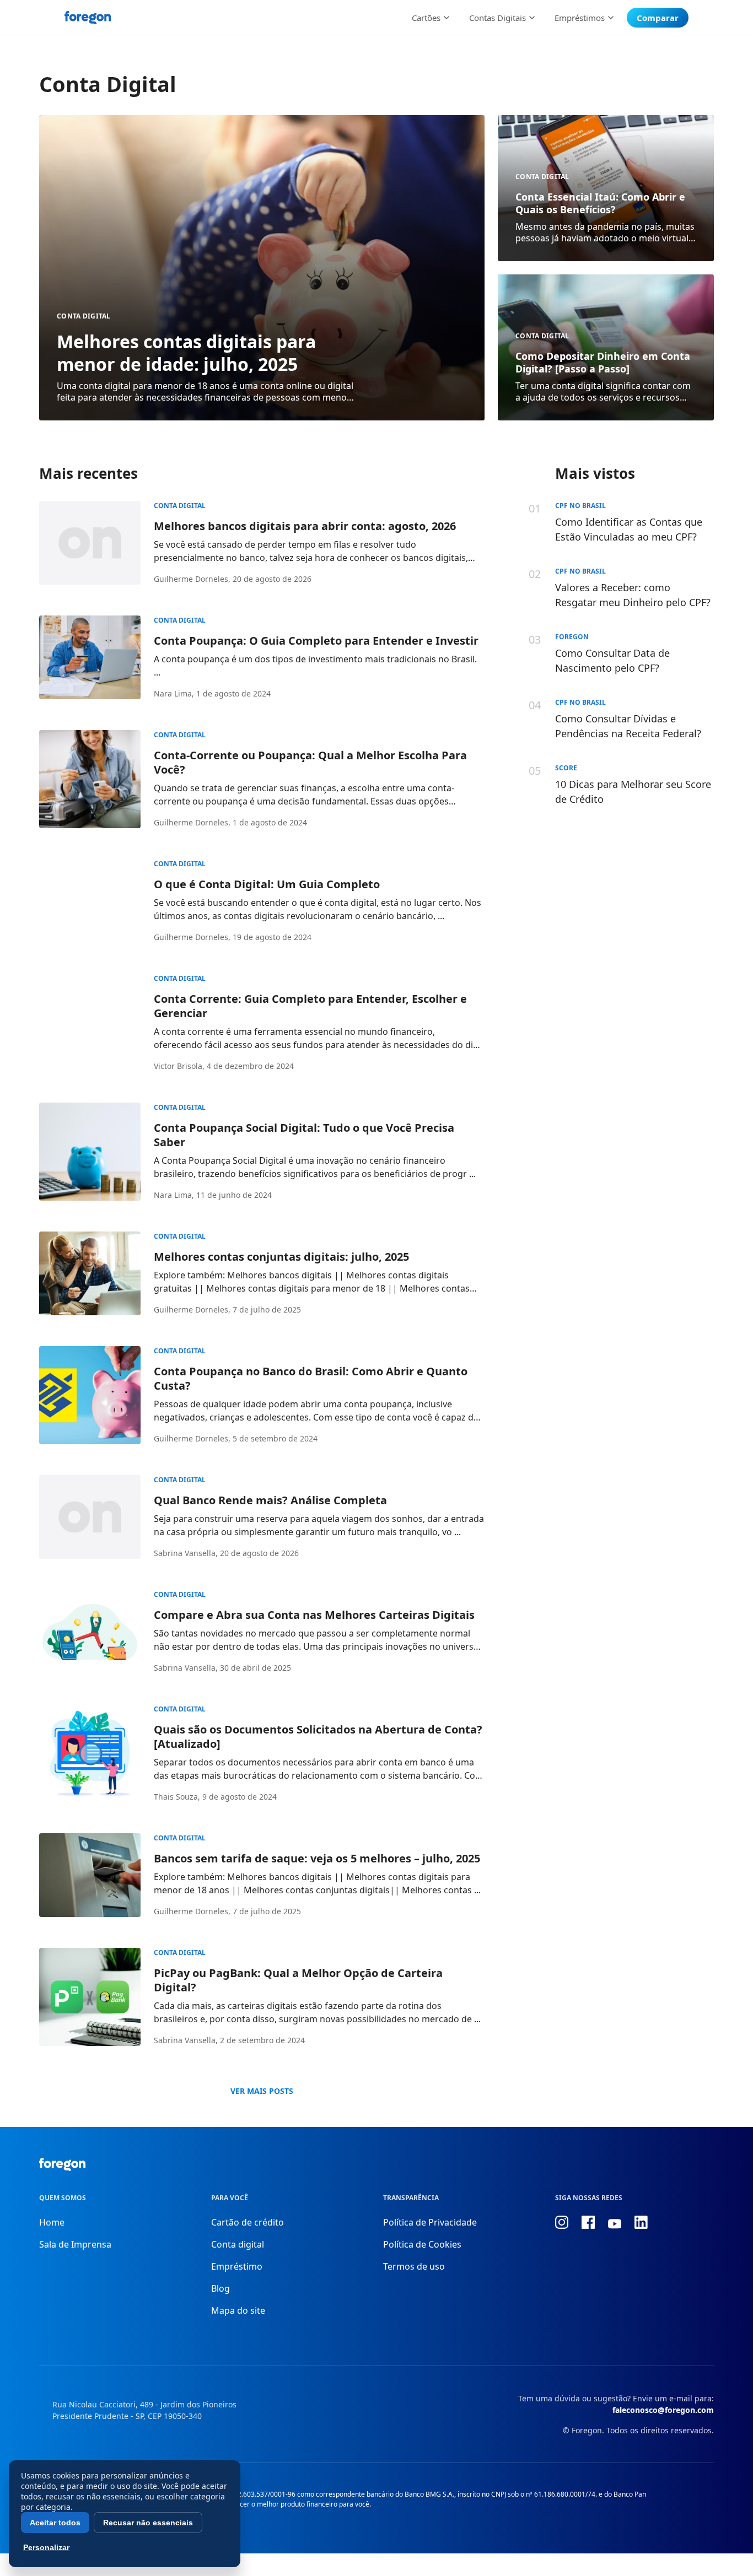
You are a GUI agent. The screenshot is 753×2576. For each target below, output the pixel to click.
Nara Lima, (174, 693)
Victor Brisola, (179, 1066)
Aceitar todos (55, 2523)
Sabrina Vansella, (186, 1553)
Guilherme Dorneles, (192, 579)
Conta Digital (84, 316)
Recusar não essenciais (148, 2523)
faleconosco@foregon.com (663, 2410)
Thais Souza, (177, 1797)
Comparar (658, 18)
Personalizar (46, 2547)
